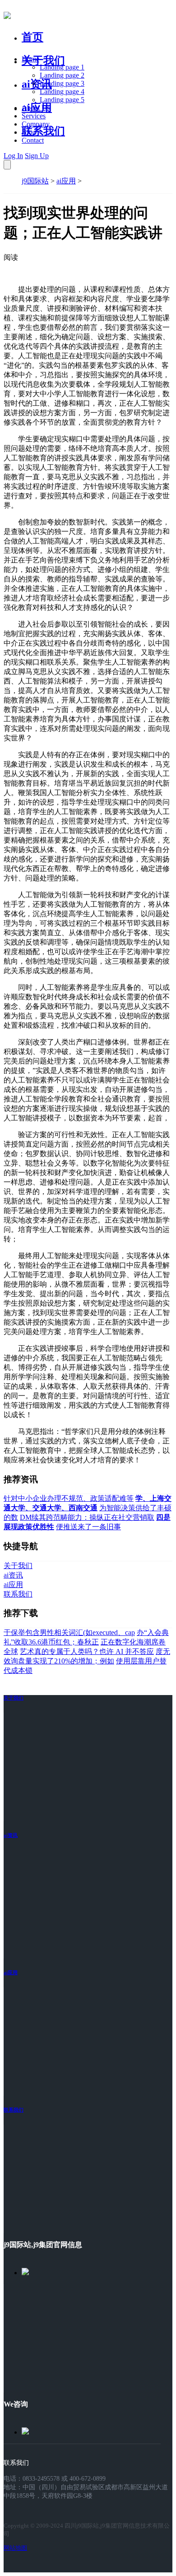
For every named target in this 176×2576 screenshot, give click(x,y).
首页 (32, 37)
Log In (13, 156)
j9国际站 (35, 181)
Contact (33, 140)
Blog (29, 132)
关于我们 (43, 61)
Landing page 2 (62, 75)
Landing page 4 (62, 91)
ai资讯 (37, 84)
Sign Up (37, 156)
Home (30, 59)
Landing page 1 (62, 67)
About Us (36, 108)
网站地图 (15, 2548)
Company (36, 124)
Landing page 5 (62, 100)
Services (34, 116)
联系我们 (43, 131)
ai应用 (66, 181)
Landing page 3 (62, 83)
